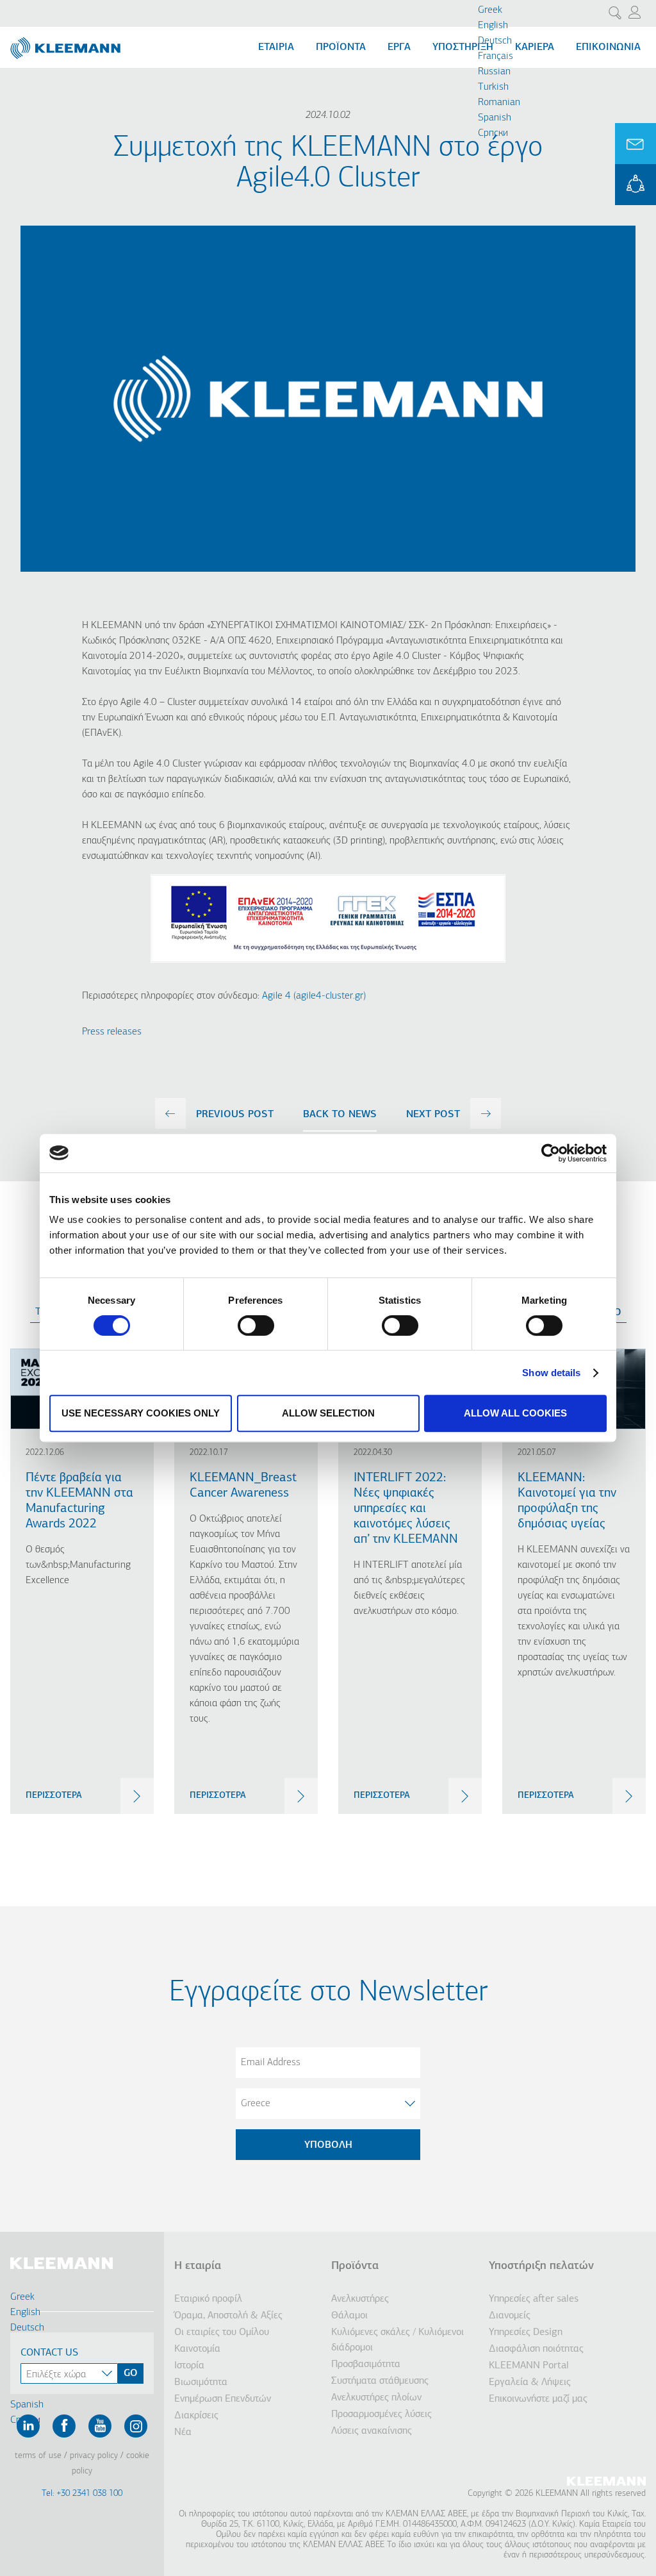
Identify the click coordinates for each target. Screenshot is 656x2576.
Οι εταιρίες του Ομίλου (222, 2332)
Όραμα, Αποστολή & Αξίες (228, 2316)
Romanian (499, 103)
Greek (490, 10)
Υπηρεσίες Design (526, 2332)
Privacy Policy (94, 2456)
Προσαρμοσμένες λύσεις (381, 2414)
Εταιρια (276, 47)
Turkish (493, 87)
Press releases (112, 1032)
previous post (235, 1115)
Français (496, 56)
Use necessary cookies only (141, 1413)
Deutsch (495, 41)
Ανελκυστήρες (360, 2299)
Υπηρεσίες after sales (534, 2299)
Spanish (495, 118)
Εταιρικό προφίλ (208, 2299)
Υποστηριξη (463, 47)
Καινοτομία (197, 2349)
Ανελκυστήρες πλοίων (376, 2398)
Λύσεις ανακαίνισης (372, 2431)
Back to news (340, 1115)
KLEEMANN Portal (635, 185)
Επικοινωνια (608, 47)
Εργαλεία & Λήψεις (530, 2382)
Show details (551, 1373)
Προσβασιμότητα (366, 2364)
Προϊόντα (355, 2266)
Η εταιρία (198, 2266)
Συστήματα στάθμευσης (380, 2381)
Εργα (399, 47)
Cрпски (493, 133)
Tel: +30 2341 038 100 (82, 2494)
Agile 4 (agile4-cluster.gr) (314, 996)
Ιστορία (189, 2366)
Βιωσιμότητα (201, 2382)
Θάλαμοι (349, 2316)
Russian (494, 72)
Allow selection (328, 1413)
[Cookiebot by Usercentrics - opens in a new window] (551, 1153)
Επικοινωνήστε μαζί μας (538, 2399)
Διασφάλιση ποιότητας (536, 2349)
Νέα (183, 2432)
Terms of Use (38, 2456)
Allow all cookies (515, 1413)
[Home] (67, 43)
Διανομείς (510, 2316)
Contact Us (49, 2353)
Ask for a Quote (635, 144)
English (493, 26)
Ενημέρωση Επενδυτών (223, 2399)
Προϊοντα (341, 47)
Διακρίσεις (196, 2416)
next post (433, 1115)
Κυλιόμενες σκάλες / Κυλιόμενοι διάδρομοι (398, 2340)
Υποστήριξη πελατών (541, 2266)
